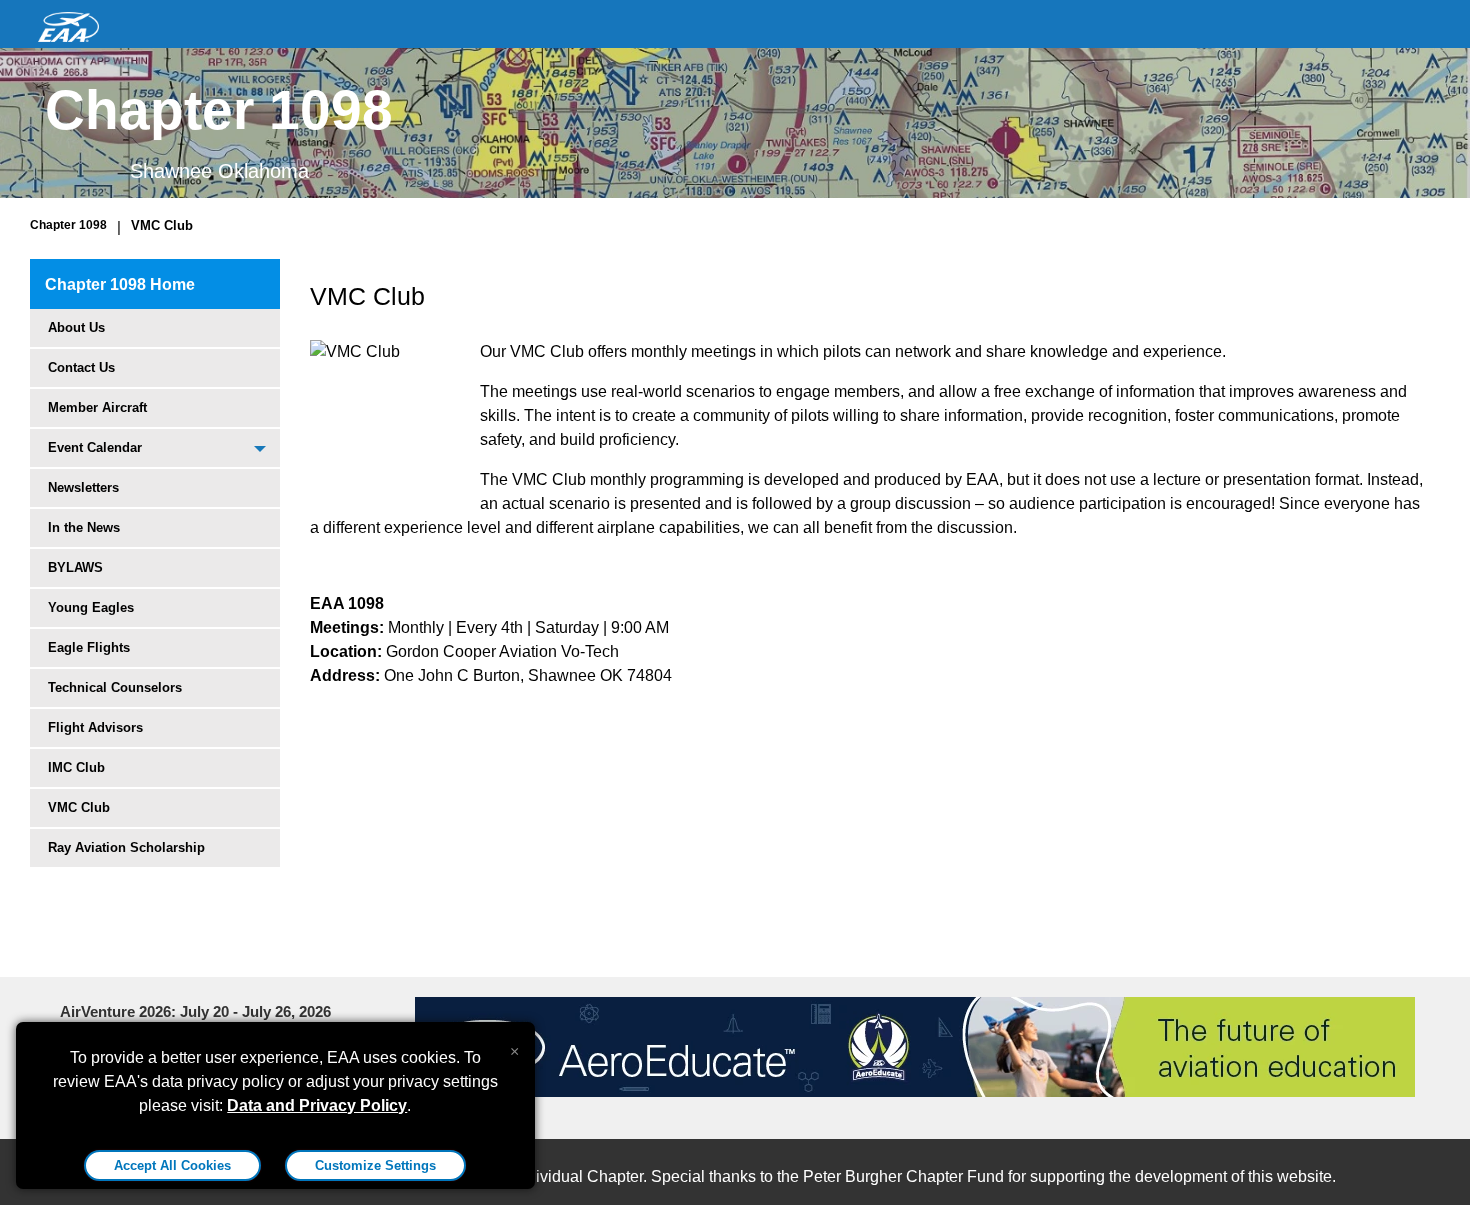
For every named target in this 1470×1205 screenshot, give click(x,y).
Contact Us (81, 367)
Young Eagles (91, 607)
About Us (76, 327)
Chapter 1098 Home (120, 284)
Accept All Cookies (172, 1165)
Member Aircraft (97, 407)
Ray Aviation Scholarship (126, 847)
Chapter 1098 (68, 225)
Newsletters (83, 487)
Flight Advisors (95, 727)
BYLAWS (75, 567)
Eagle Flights (89, 647)
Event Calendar (95, 447)
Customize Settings (375, 1165)
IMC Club (76, 767)
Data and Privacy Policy (317, 1105)
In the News (84, 527)
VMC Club (162, 225)
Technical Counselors (115, 687)
